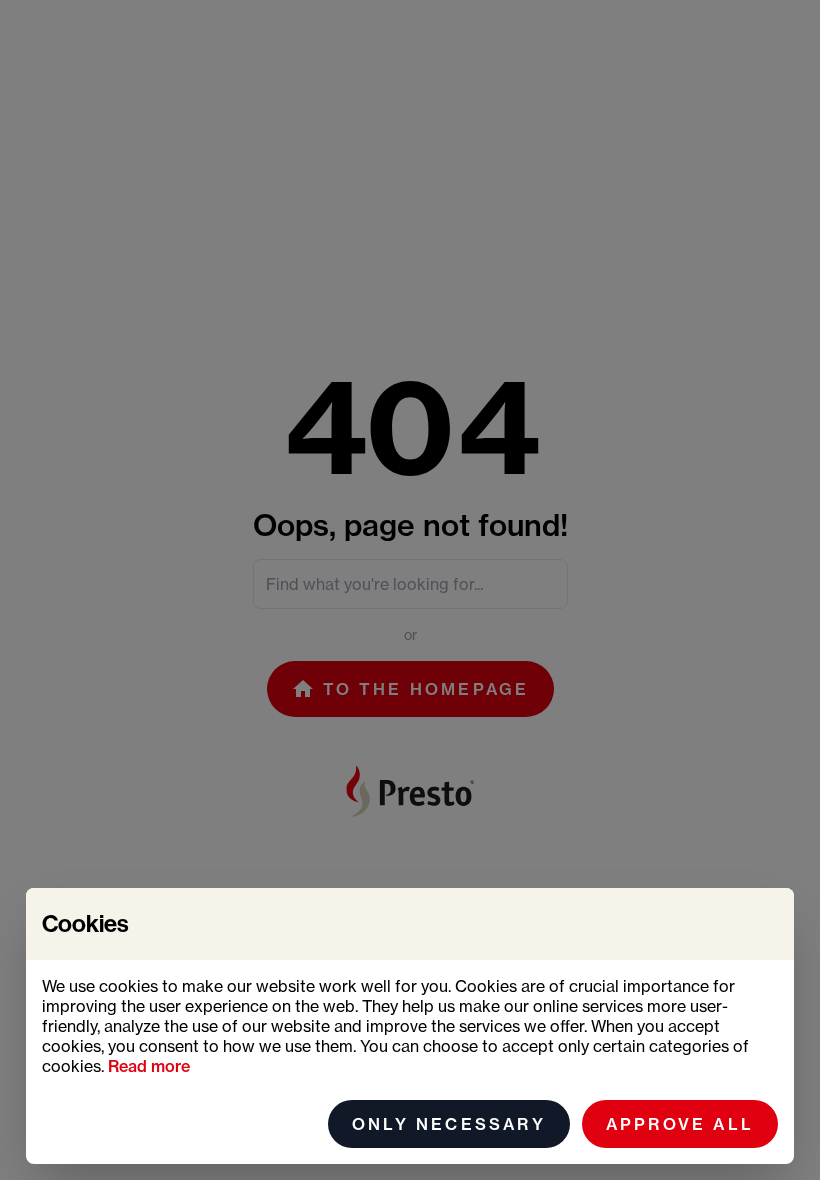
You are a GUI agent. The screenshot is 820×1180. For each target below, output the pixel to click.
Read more (149, 1066)
